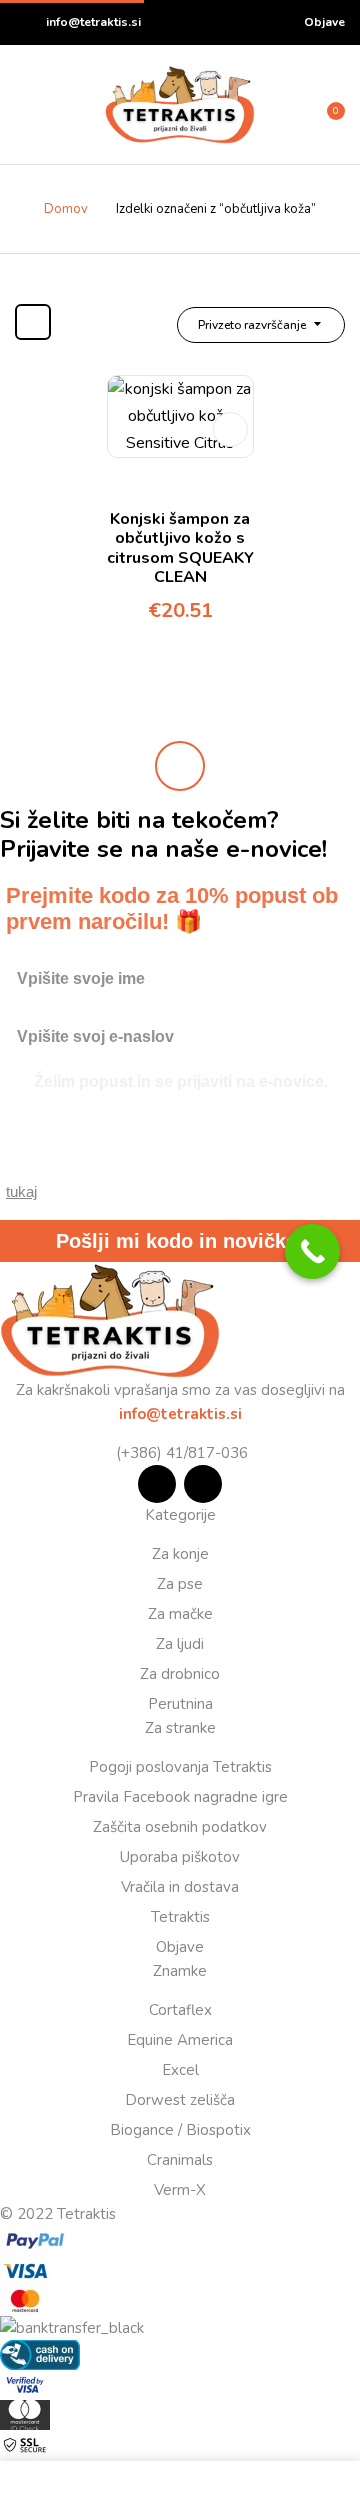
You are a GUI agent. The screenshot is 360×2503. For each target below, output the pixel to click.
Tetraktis (180, 1917)
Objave (324, 22)
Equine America (180, 2040)
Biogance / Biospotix (180, 2130)
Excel (180, 2070)
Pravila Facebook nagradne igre (180, 1797)
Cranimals (180, 2160)
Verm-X (180, 2190)
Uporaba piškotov (180, 1857)
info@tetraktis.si (93, 22)
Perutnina (180, 1704)
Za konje (180, 1554)
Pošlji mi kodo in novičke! (180, 1241)
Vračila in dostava (180, 1887)
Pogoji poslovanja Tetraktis (180, 1767)
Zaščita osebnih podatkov (180, 1827)
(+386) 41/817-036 (180, 1453)
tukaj (21, 1191)
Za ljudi (180, 1644)
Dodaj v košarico (230, 429)
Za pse (180, 1584)
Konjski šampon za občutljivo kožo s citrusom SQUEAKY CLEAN (180, 548)
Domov (66, 209)
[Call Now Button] (312, 1251)
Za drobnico (180, 1674)
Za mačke (180, 1614)
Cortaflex (180, 2010)
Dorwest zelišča (180, 2100)
